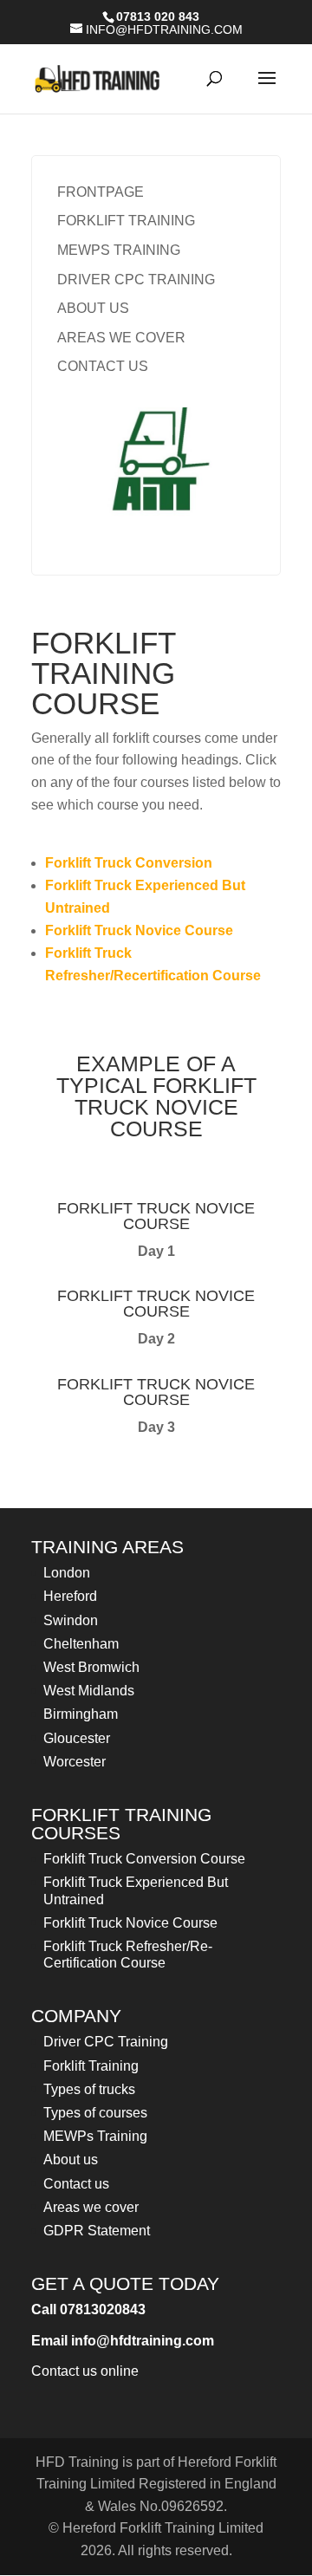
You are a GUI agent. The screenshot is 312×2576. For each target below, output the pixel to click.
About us (93, 308)
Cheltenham (81, 1644)
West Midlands (89, 1691)
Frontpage (101, 192)
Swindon (71, 1620)
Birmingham (81, 1714)
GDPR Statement (97, 2231)
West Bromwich (91, 1667)
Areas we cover (121, 338)
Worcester (75, 1762)
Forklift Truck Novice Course (139, 930)
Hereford (70, 1596)
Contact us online (85, 2371)
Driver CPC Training (136, 280)
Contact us (103, 366)
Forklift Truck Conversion (129, 863)
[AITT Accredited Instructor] (156, 467)
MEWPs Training (119, 250)
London (67, 1573)
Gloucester (77, 1738)
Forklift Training (126, 221)
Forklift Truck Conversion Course (144, 1859)
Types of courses (95, 2113)
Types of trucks (89, 2089)
